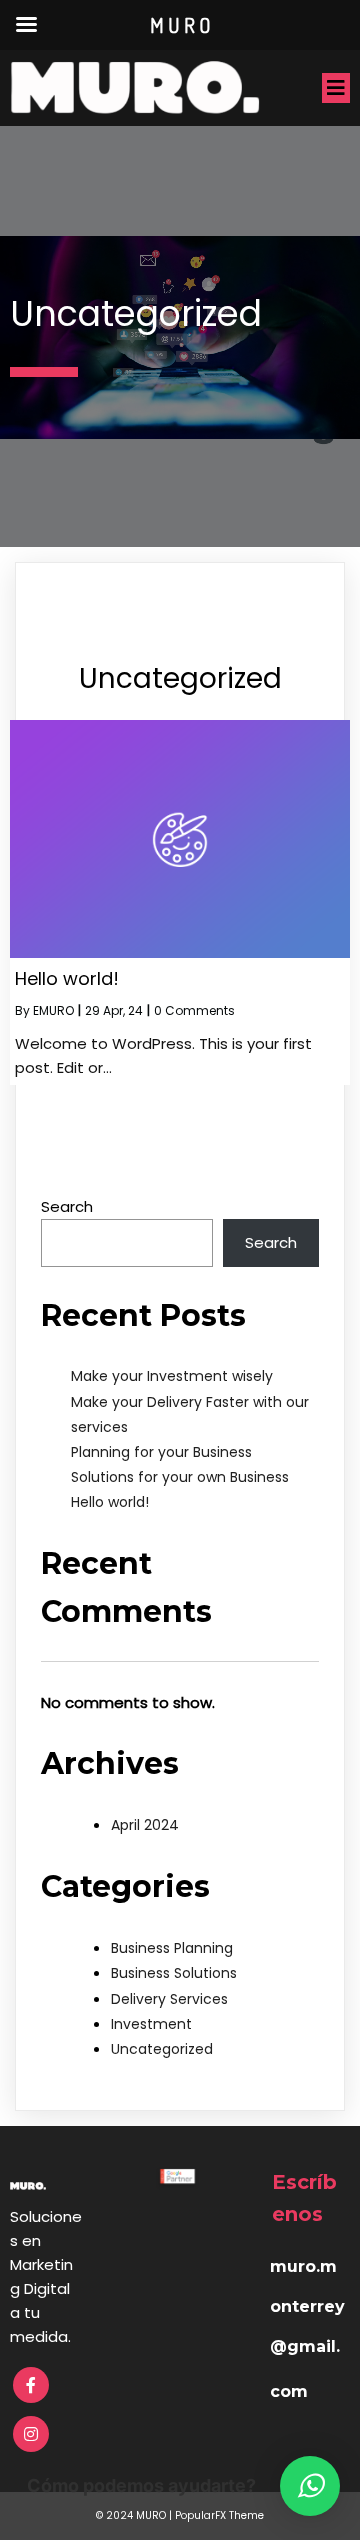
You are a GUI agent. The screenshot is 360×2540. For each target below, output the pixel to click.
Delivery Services (169, 1999)
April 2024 (145, 1825)
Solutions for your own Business (180, 1477)
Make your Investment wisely (172, 1376)
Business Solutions (174, 1973)
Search (67, 1206)
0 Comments (194, 1010)
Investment (151, 2024)
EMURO (53, 1010)
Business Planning (172, 1948)
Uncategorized (162, 2049)
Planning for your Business (161, 1452)
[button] (310, 2486)
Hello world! (110, 1502)
